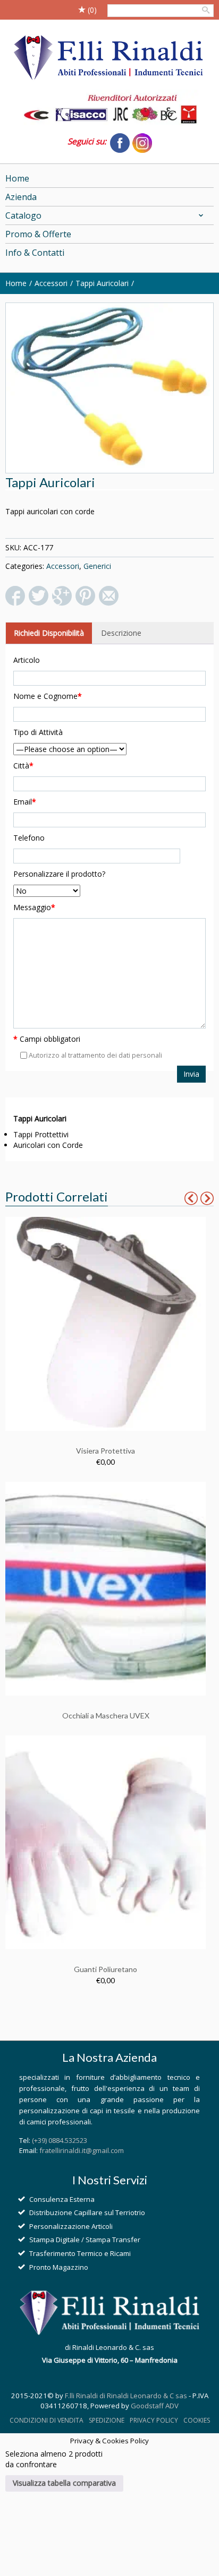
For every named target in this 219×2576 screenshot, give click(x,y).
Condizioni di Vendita (47, 2420)
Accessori (51, 283)
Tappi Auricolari (102, 283)
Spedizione (107, 2420)
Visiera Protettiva (106, 1451)
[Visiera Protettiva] (106, 1323)
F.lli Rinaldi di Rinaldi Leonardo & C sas (126, 2396)
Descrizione (121, 633)
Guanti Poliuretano (106, 1969)
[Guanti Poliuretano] (106, 1841)
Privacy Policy (154, 2420)
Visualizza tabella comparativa (64, 2483)
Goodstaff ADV (155, 2406)
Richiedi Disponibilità (49, 633)
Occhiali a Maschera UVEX (106, 1715)
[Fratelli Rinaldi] (109, 58)
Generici (97, 566)
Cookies (197, 2420)
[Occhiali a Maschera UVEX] (106, 1588)
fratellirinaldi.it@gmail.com (82, 2150)
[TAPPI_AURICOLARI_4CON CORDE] (109, 388)
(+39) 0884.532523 (60, 2140)
